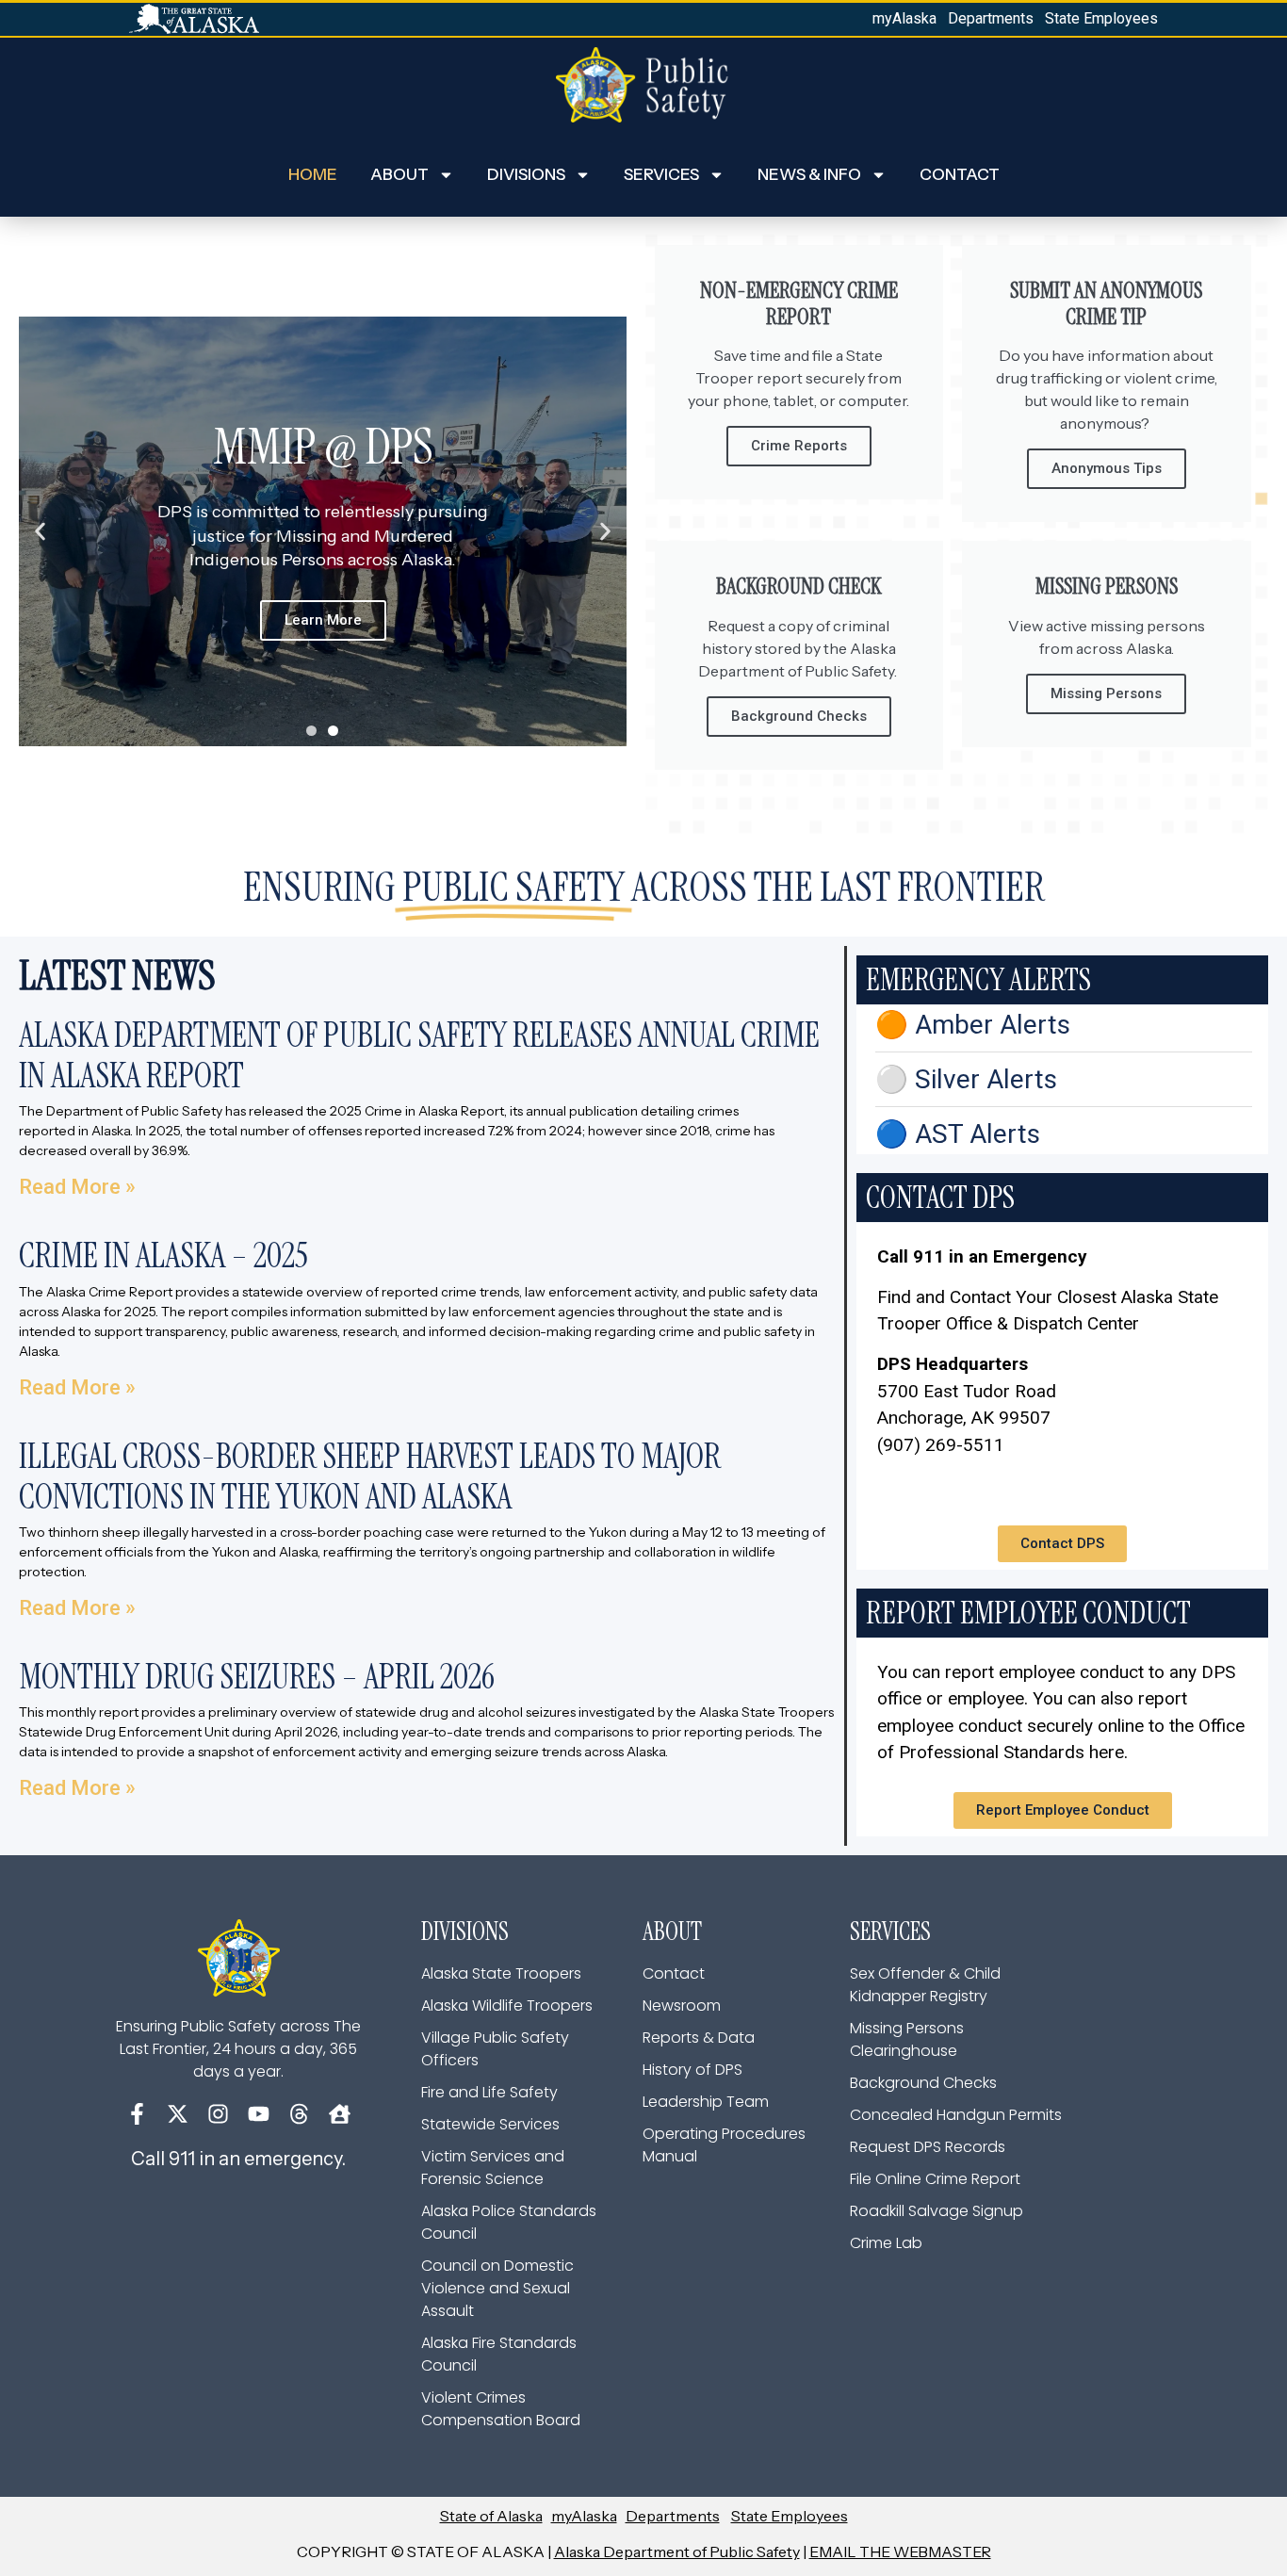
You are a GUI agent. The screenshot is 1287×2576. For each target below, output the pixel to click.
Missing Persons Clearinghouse (907, 2039)
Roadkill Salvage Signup (937, 2211)
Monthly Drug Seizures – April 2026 (257, 1677)
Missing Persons (1106, 693)
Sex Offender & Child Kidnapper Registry (925, 1985)
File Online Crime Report (935, 2179)
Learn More (323, 620)
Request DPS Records (928, 2147)
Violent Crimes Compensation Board (501, 2409)
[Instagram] (218, 2114)
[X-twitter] (178, 2114)
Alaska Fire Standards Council (499, 2354)
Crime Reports (799, 446)
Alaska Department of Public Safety (677, 2552)
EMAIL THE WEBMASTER (900, 2552)
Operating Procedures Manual (724, 2145)
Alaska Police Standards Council (509, 2222)
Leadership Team (706, 2102)
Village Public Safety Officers (495, 2049)
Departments (991, 18)
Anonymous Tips (1107, 468)
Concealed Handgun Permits (956, 2115)
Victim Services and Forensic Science (493, 2168)
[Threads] (299, 2114)
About (399, 174)
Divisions (526, 174)
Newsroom (682, 2005)
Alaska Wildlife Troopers (507, 2005)
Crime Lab (886, 2243)
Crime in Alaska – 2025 (163, 1255)
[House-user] (340, 2114)
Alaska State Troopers (501, 1973)
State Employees (1101, 18)
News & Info (809, 174)
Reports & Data (699, 2038)
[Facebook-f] (137, 2114)
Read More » (77, 1187)
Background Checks (799, 716)
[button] (40, 532)
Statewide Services (490, 2124)
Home (313, 174)
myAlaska (904, 18)
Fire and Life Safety (489, 2092)
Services (661, 174)
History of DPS (692, 2070)
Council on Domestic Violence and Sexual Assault (497, 2288)
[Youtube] (259, 2114)
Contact (960, 174)
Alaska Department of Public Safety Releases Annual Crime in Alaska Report (419, 1055)
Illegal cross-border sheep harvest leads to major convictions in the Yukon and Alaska (370, 1476)
